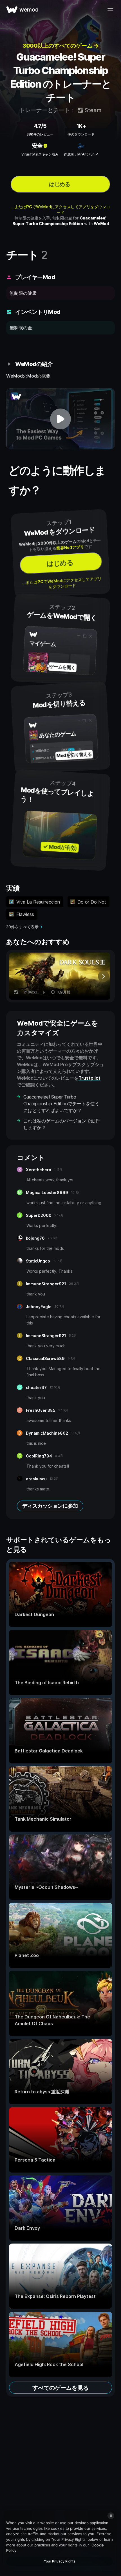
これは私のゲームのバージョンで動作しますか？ (62, 1124)
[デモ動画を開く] (60, 419)
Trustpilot (89, 1078)
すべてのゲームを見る (60, 2388)
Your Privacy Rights (60, 2561)
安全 (37, 146)
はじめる (59, 184)
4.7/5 (40, 126)
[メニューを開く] (110, 10)
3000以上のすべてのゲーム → (60, 46)
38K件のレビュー (40, 134)
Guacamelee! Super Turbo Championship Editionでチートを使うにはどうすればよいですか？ (61, 1104)
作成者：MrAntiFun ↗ (81, 154)
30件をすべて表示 (22, 927)
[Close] (111, 2516)
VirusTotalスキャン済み (40, 154)
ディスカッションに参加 (50, 1506)
